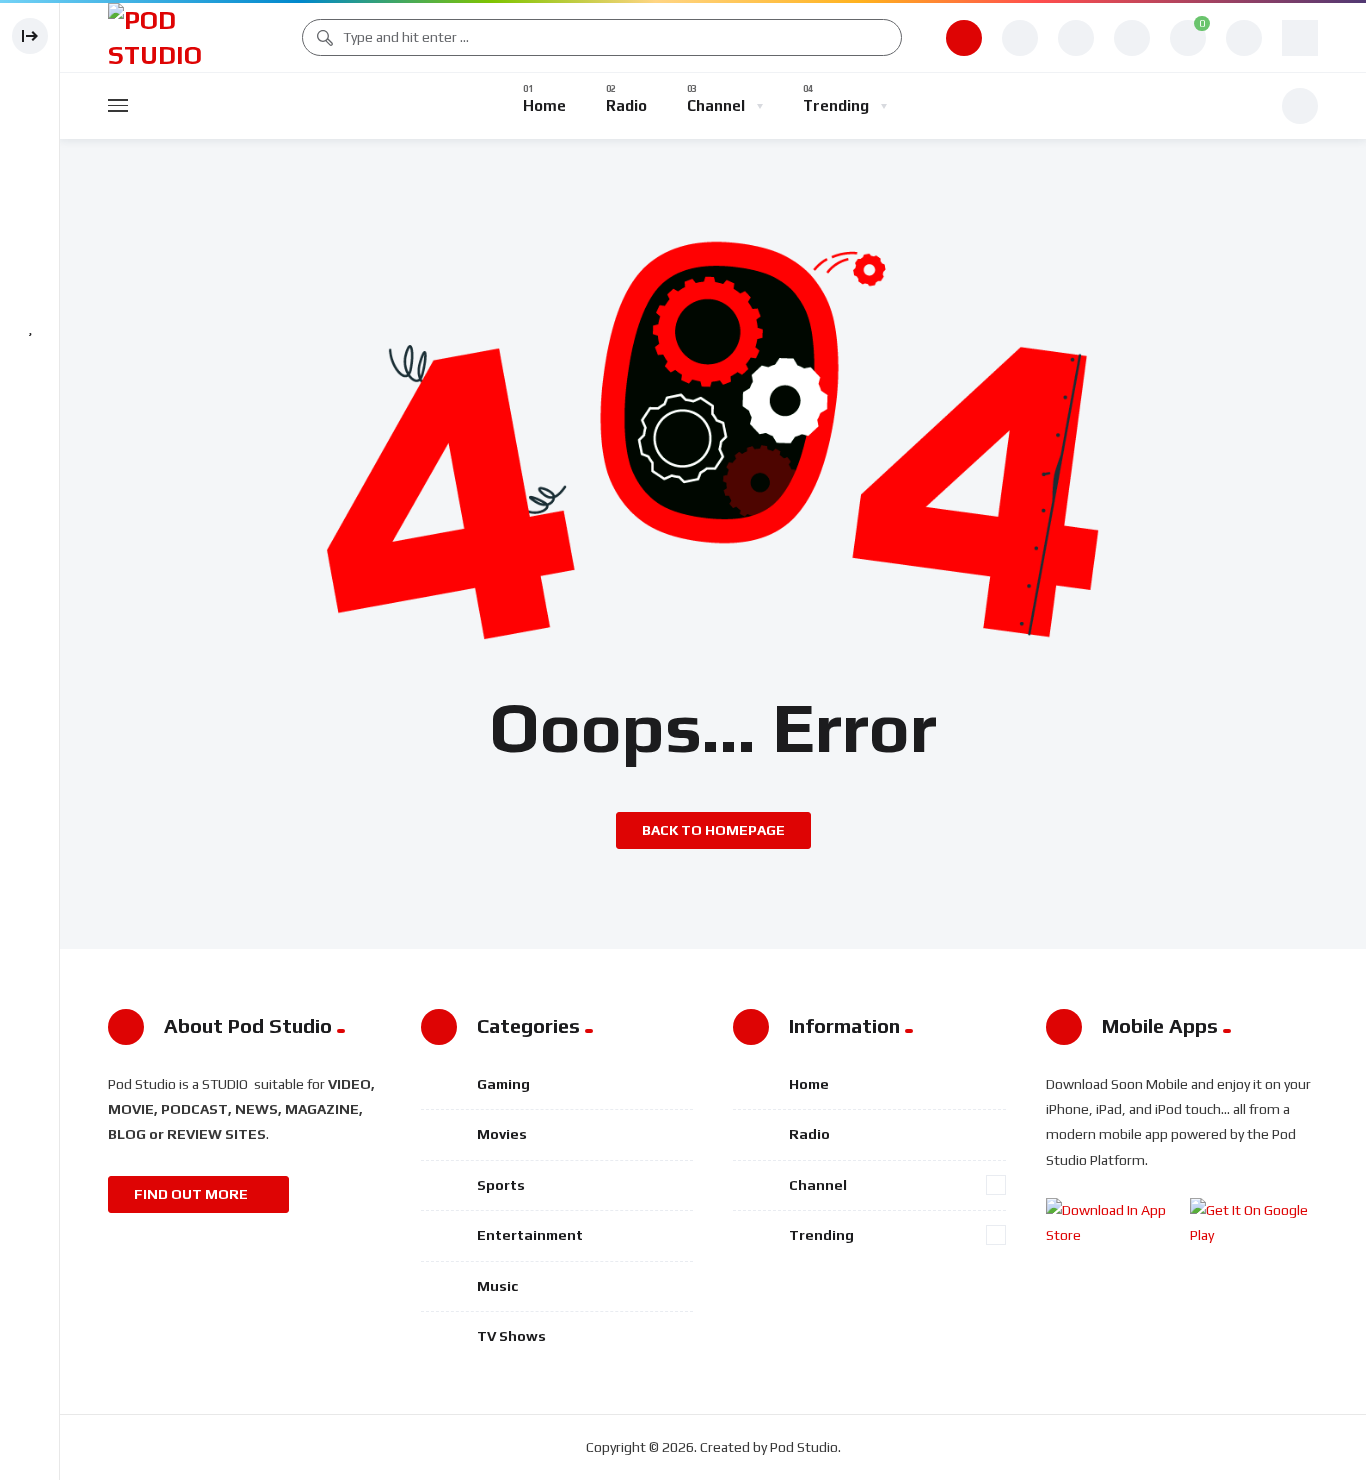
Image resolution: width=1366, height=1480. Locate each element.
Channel (818, 1185)
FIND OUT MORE (192, 1194)
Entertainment (530, 1235)
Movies (502, 1134)
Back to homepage (713, 830)
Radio (809, 1134)
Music (497, 1286)
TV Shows (511, 1336)
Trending (821, 1235)
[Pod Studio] (183, 37)
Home (809, 1084)
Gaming (503, 1084)
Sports (501, 1185)
